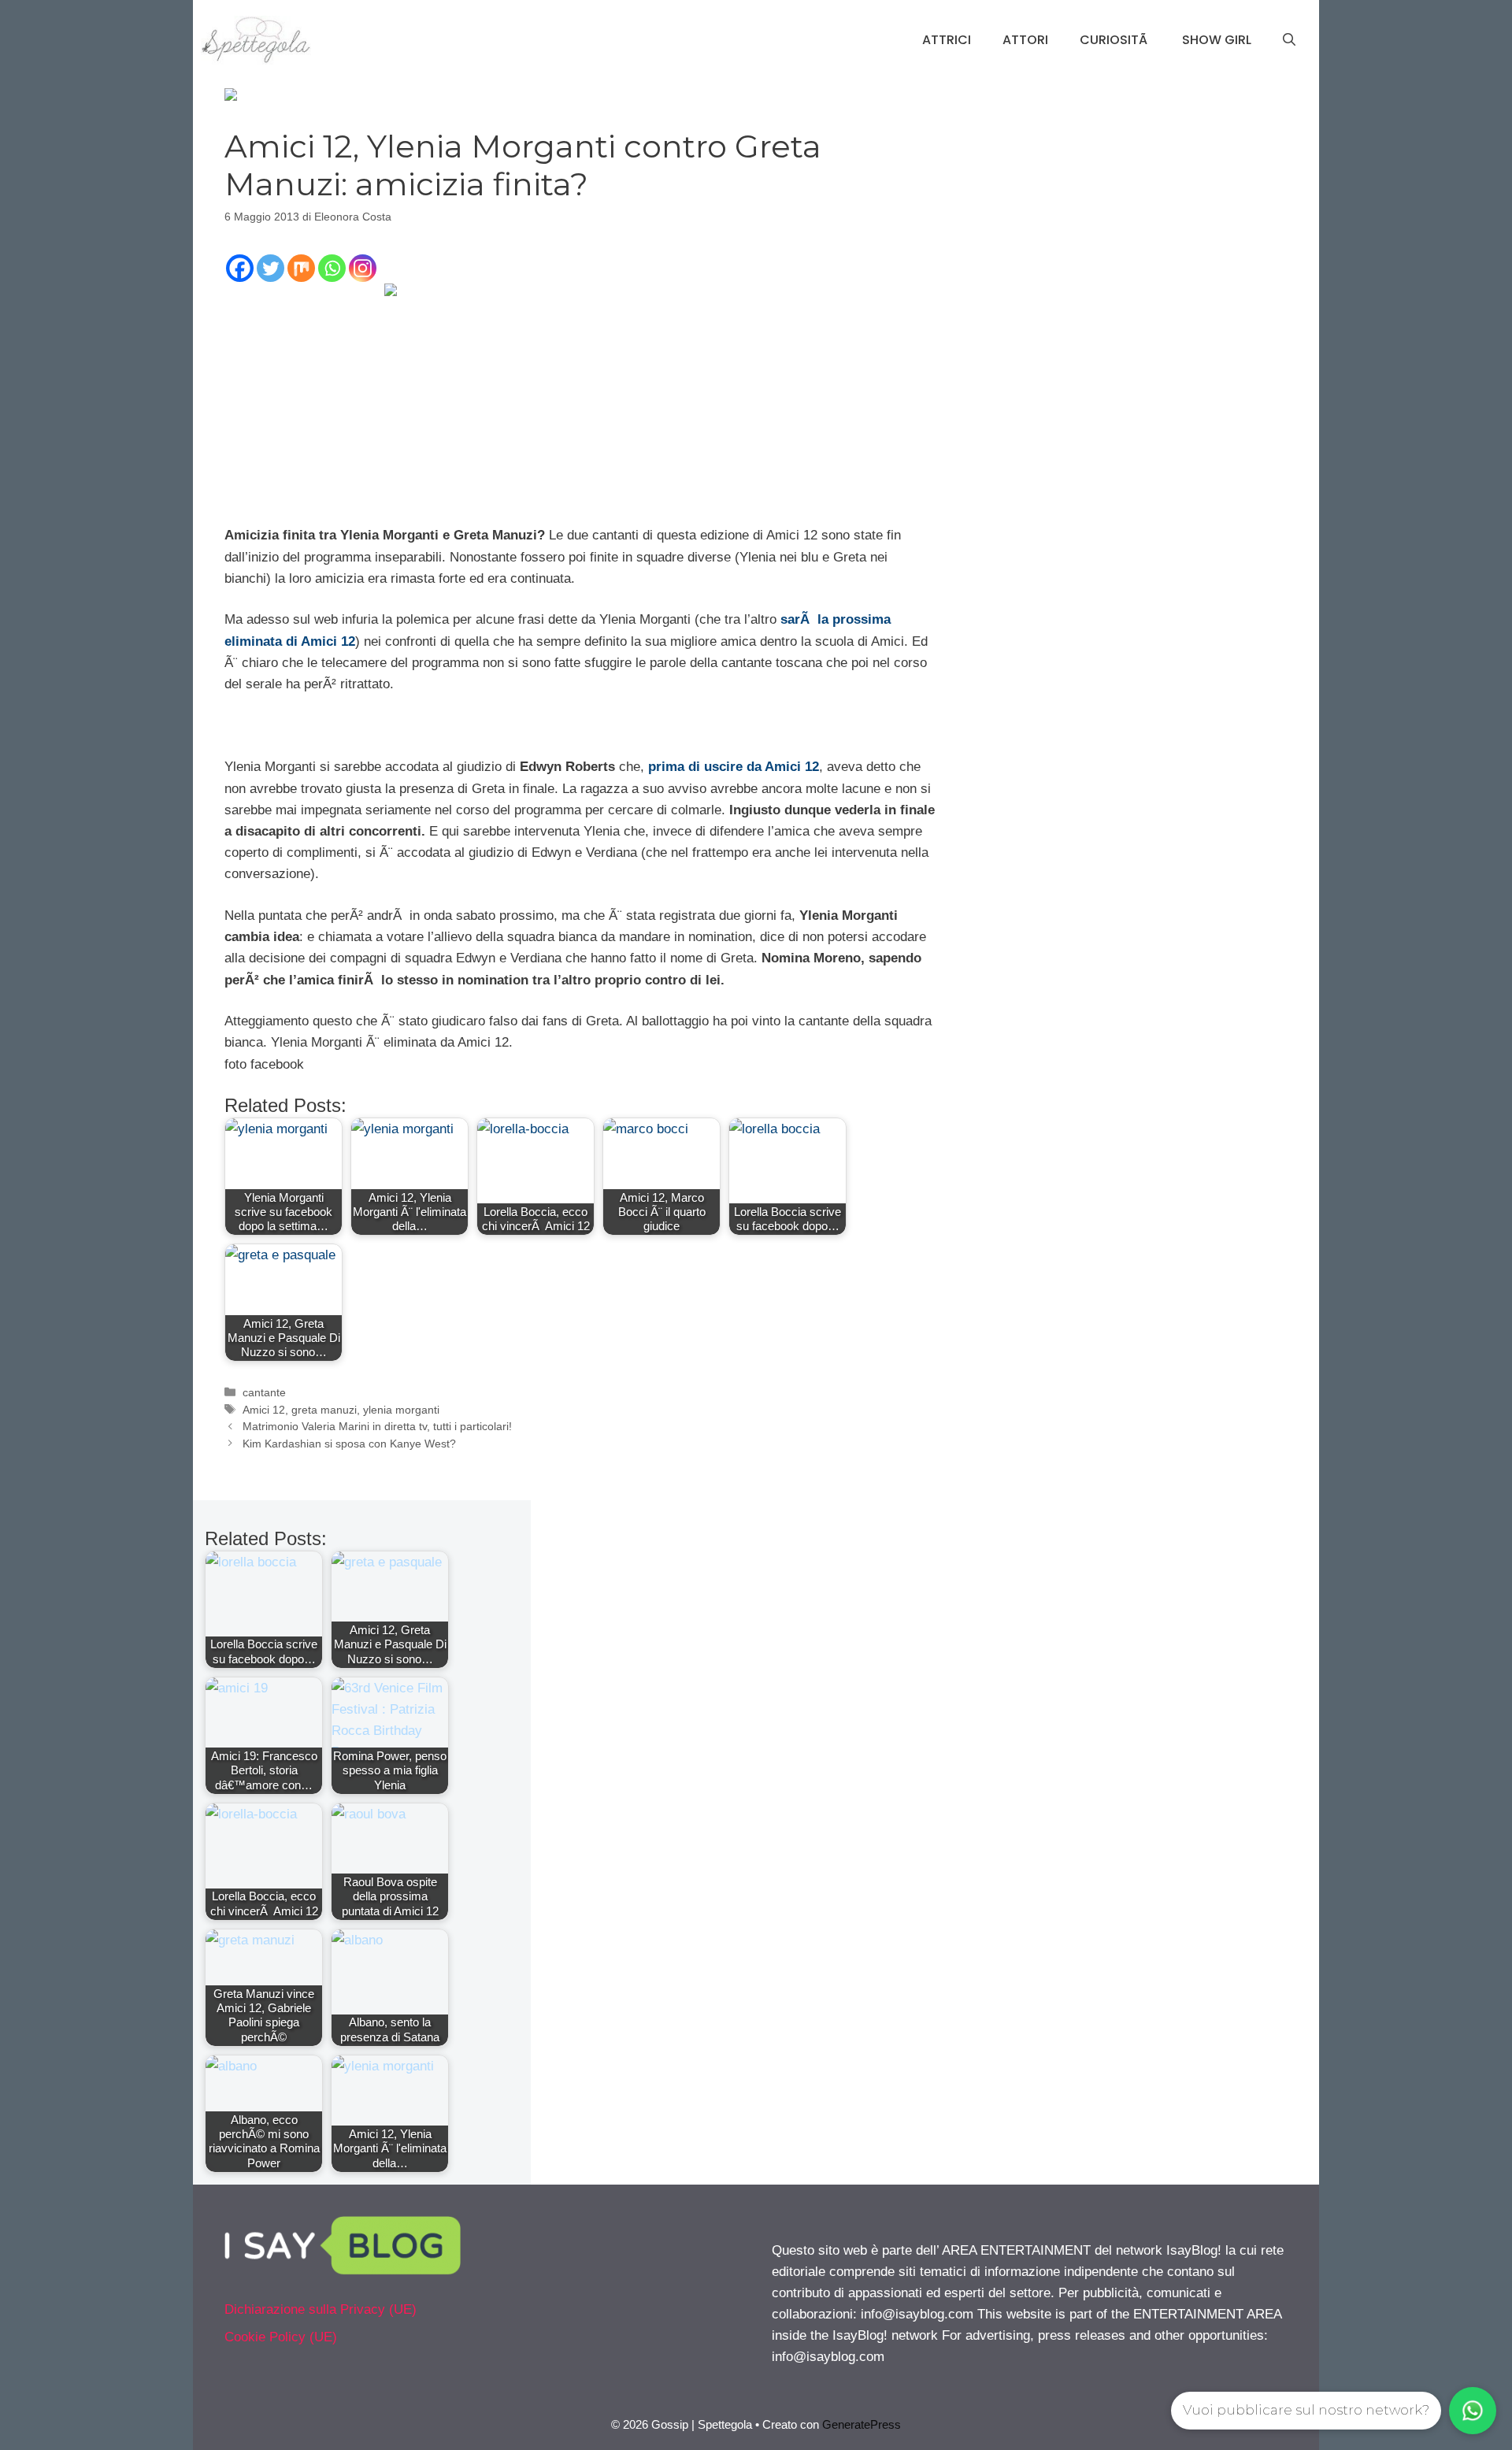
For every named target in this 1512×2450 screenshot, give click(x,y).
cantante (264, 1392)
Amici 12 (264, 1410)
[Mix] (301, 268)
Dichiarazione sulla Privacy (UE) (321, 2309)
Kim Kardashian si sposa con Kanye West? (349, 1444)
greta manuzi (324, 1410)
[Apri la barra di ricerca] (1289, 40)
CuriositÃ (1115, 40)
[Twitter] (271, 268)
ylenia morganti (401, 1410)
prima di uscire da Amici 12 (734, 767)
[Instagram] (363, 268)
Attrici (947, 40)
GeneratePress (862, 2424)
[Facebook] (240, 268)
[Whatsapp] (332, 268)
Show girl (1217, 40)
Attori (1025, 40)
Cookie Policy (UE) (281, 2337)
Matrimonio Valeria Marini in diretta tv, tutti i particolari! (377, 1426)
